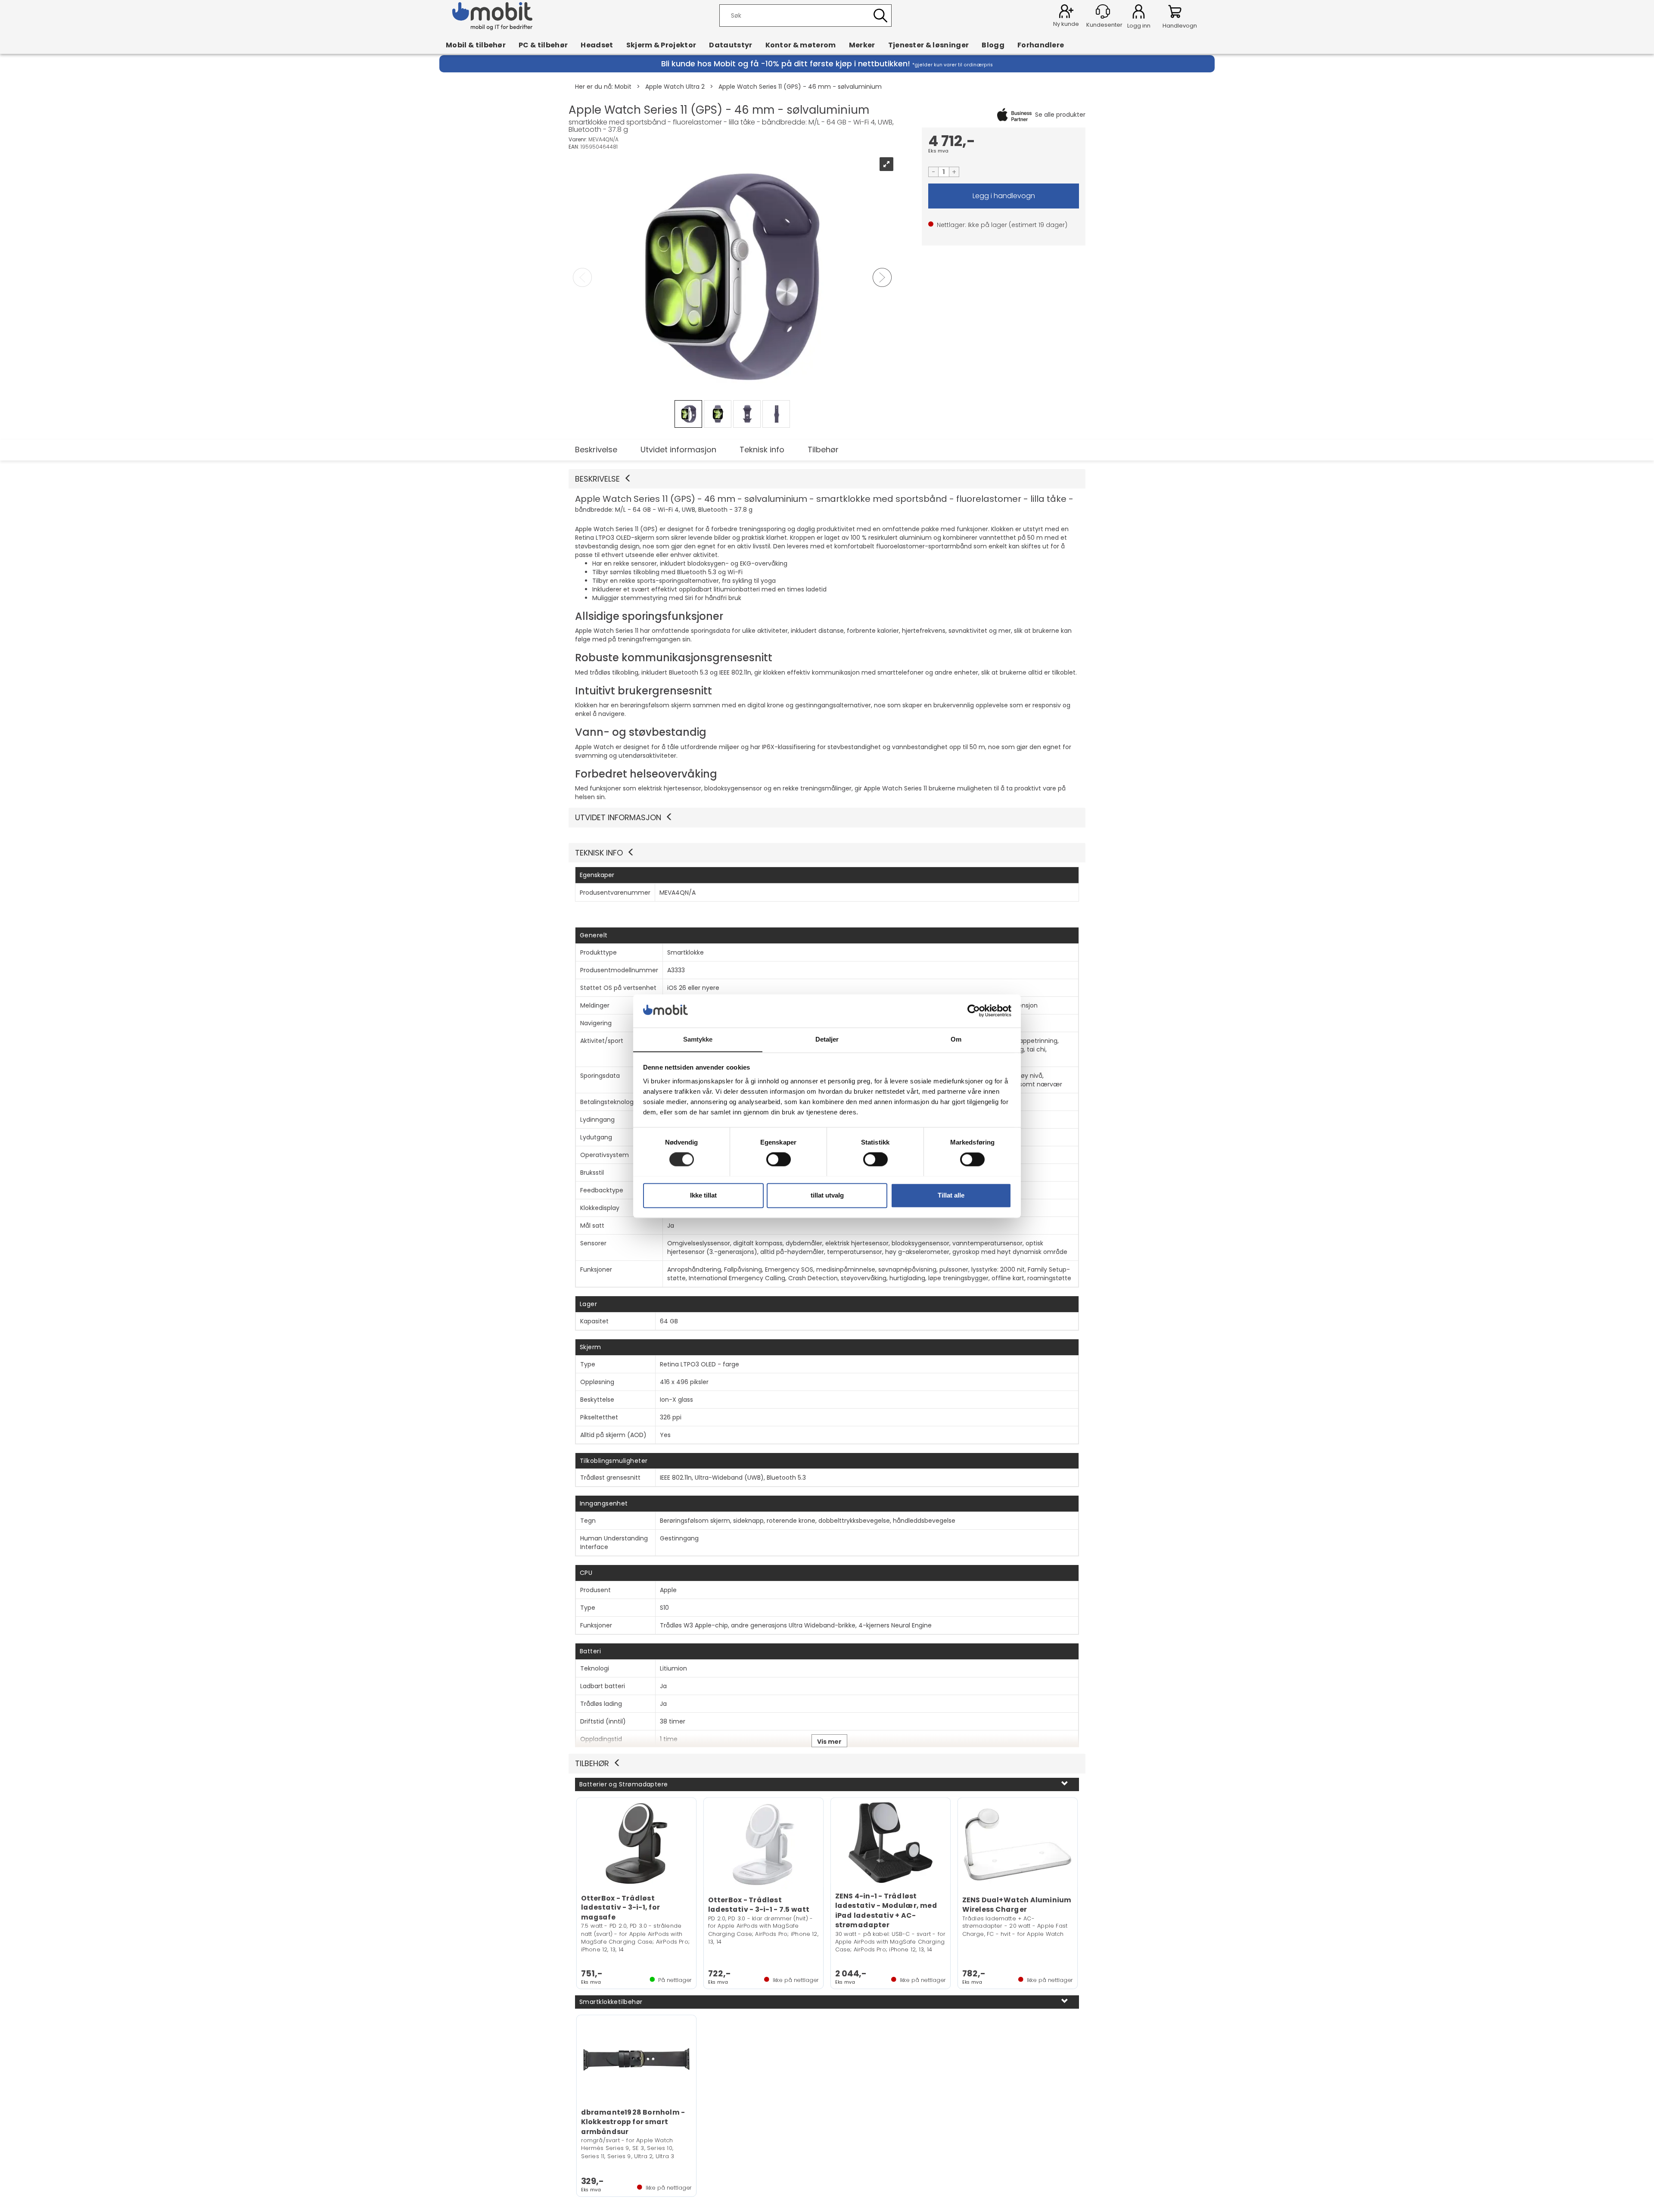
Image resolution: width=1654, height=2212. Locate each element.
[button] (827, 479)
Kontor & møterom (801, 45)
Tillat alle (951, 1195)
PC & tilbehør (543, 45)
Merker (862, 45)
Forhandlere (1041, 45)
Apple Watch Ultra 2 (675, 87)
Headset (597, 45)
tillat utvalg (827, 1195)
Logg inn (1139, 13)
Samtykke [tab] (698, 1039)
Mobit (623, 87)
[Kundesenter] (1103, 11)
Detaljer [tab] (827, 1039)
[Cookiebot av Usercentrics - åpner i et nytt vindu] (974, 1011)
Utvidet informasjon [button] (618, 817)
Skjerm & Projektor (661, 45)
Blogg (993, 45)
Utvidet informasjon (678, 450)
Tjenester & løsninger (929, 45)
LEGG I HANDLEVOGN (1004, 196)
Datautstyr (731, 45)
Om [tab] (956, 1039)
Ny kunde (1066, 24)
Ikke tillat (703, 1195)
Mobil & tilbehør (476, 45)
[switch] (779, 1159)
